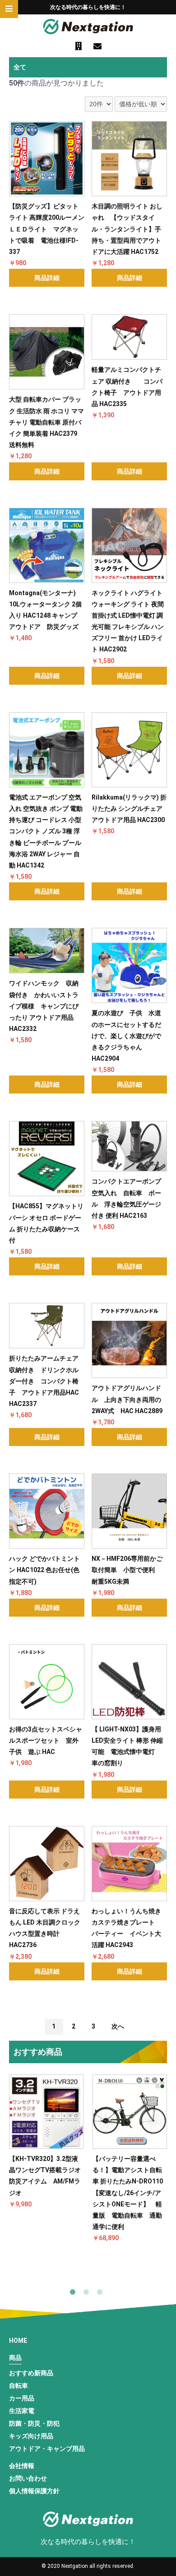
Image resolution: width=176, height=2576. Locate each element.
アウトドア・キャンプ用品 (47, 2449)
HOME (18, 2341)
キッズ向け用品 (31, 2436)
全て (20, 67)
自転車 (19, 2386)
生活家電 (22, 2411)
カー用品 (22, 2398)
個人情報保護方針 (34, 2491)
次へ (118, 2026)
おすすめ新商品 (31, 2373)
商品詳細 (47, 278)
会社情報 (22, 2466)
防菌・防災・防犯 (34, 2423)
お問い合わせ (28, 2478)
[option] (46, 2142)
